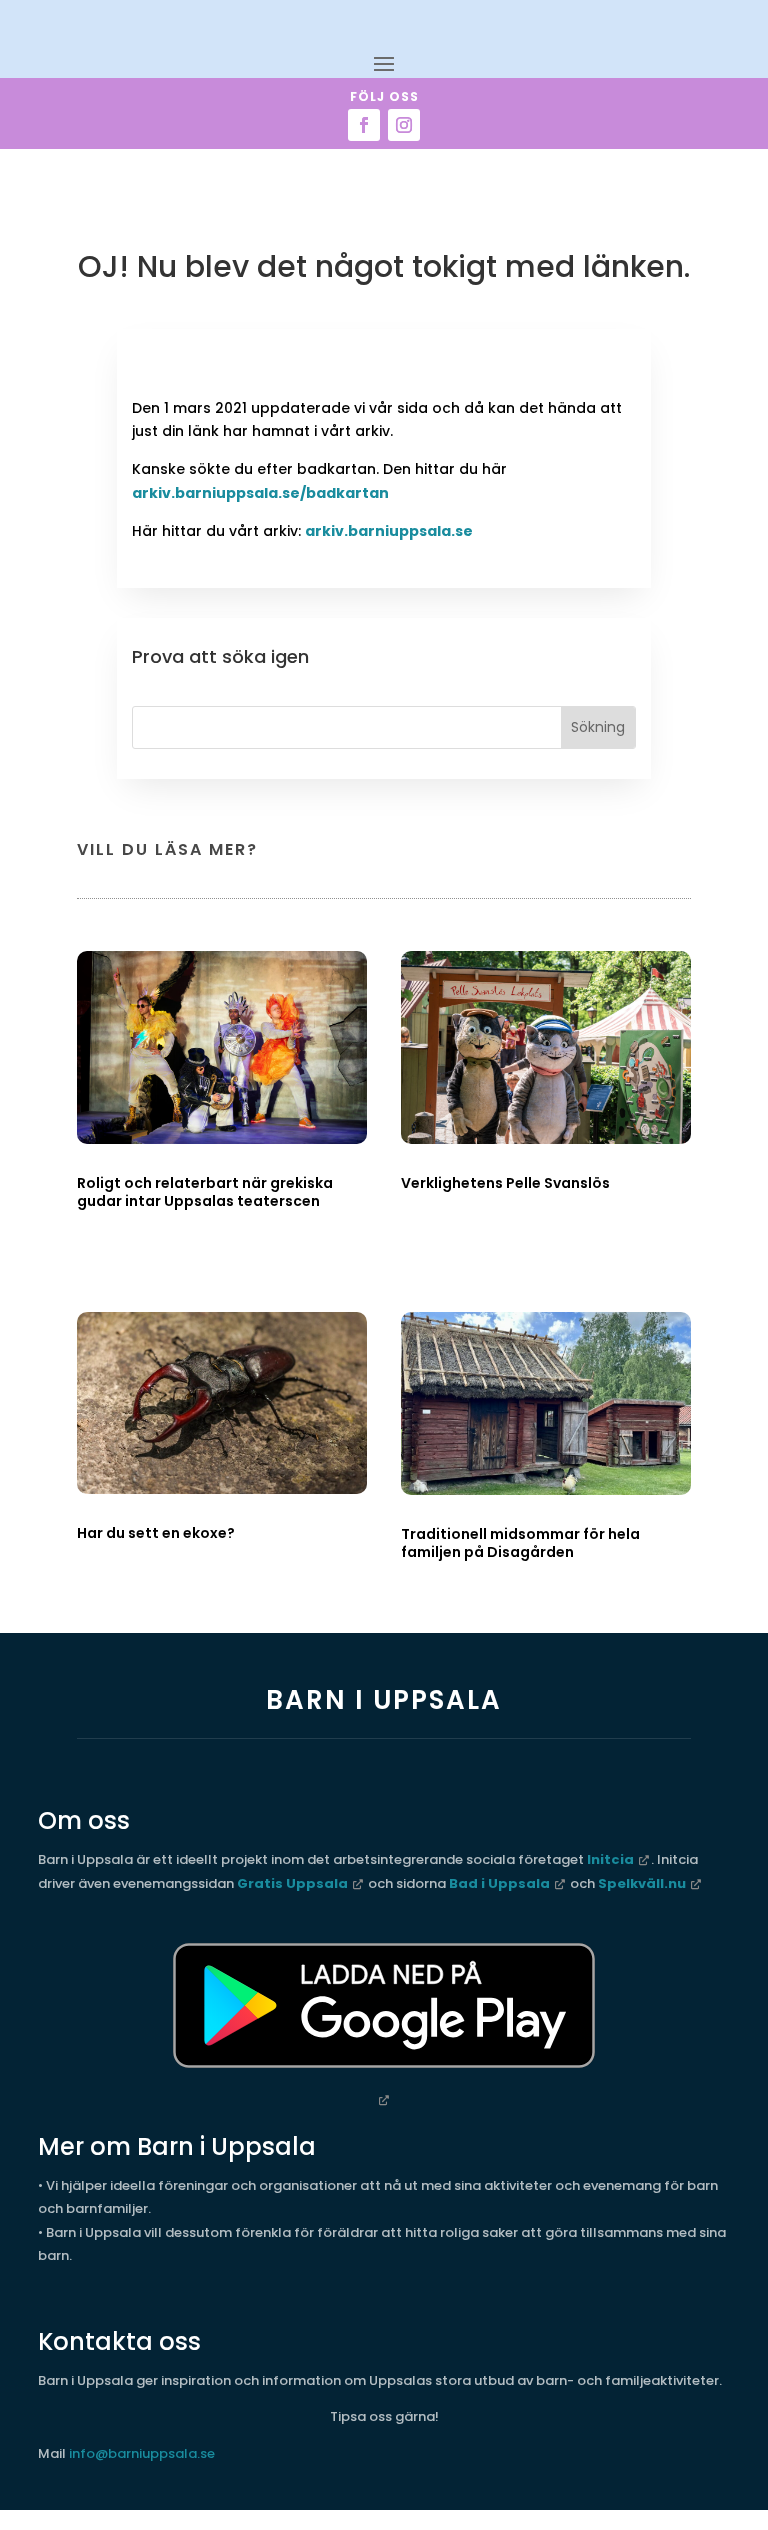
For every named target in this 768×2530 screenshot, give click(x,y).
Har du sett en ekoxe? (156, 1533)
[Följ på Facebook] (364, 125)
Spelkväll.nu (642, 1883)
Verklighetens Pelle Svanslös (505, 1183)
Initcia (610, 1859)
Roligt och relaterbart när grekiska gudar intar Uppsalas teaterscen (205, 1192)
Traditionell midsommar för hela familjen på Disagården (520, 1543)
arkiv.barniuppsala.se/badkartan (260, 493)
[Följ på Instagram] (404, 125)
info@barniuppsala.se (142, 2453)
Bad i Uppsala (499, 1883)
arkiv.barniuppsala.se (389, 531)
